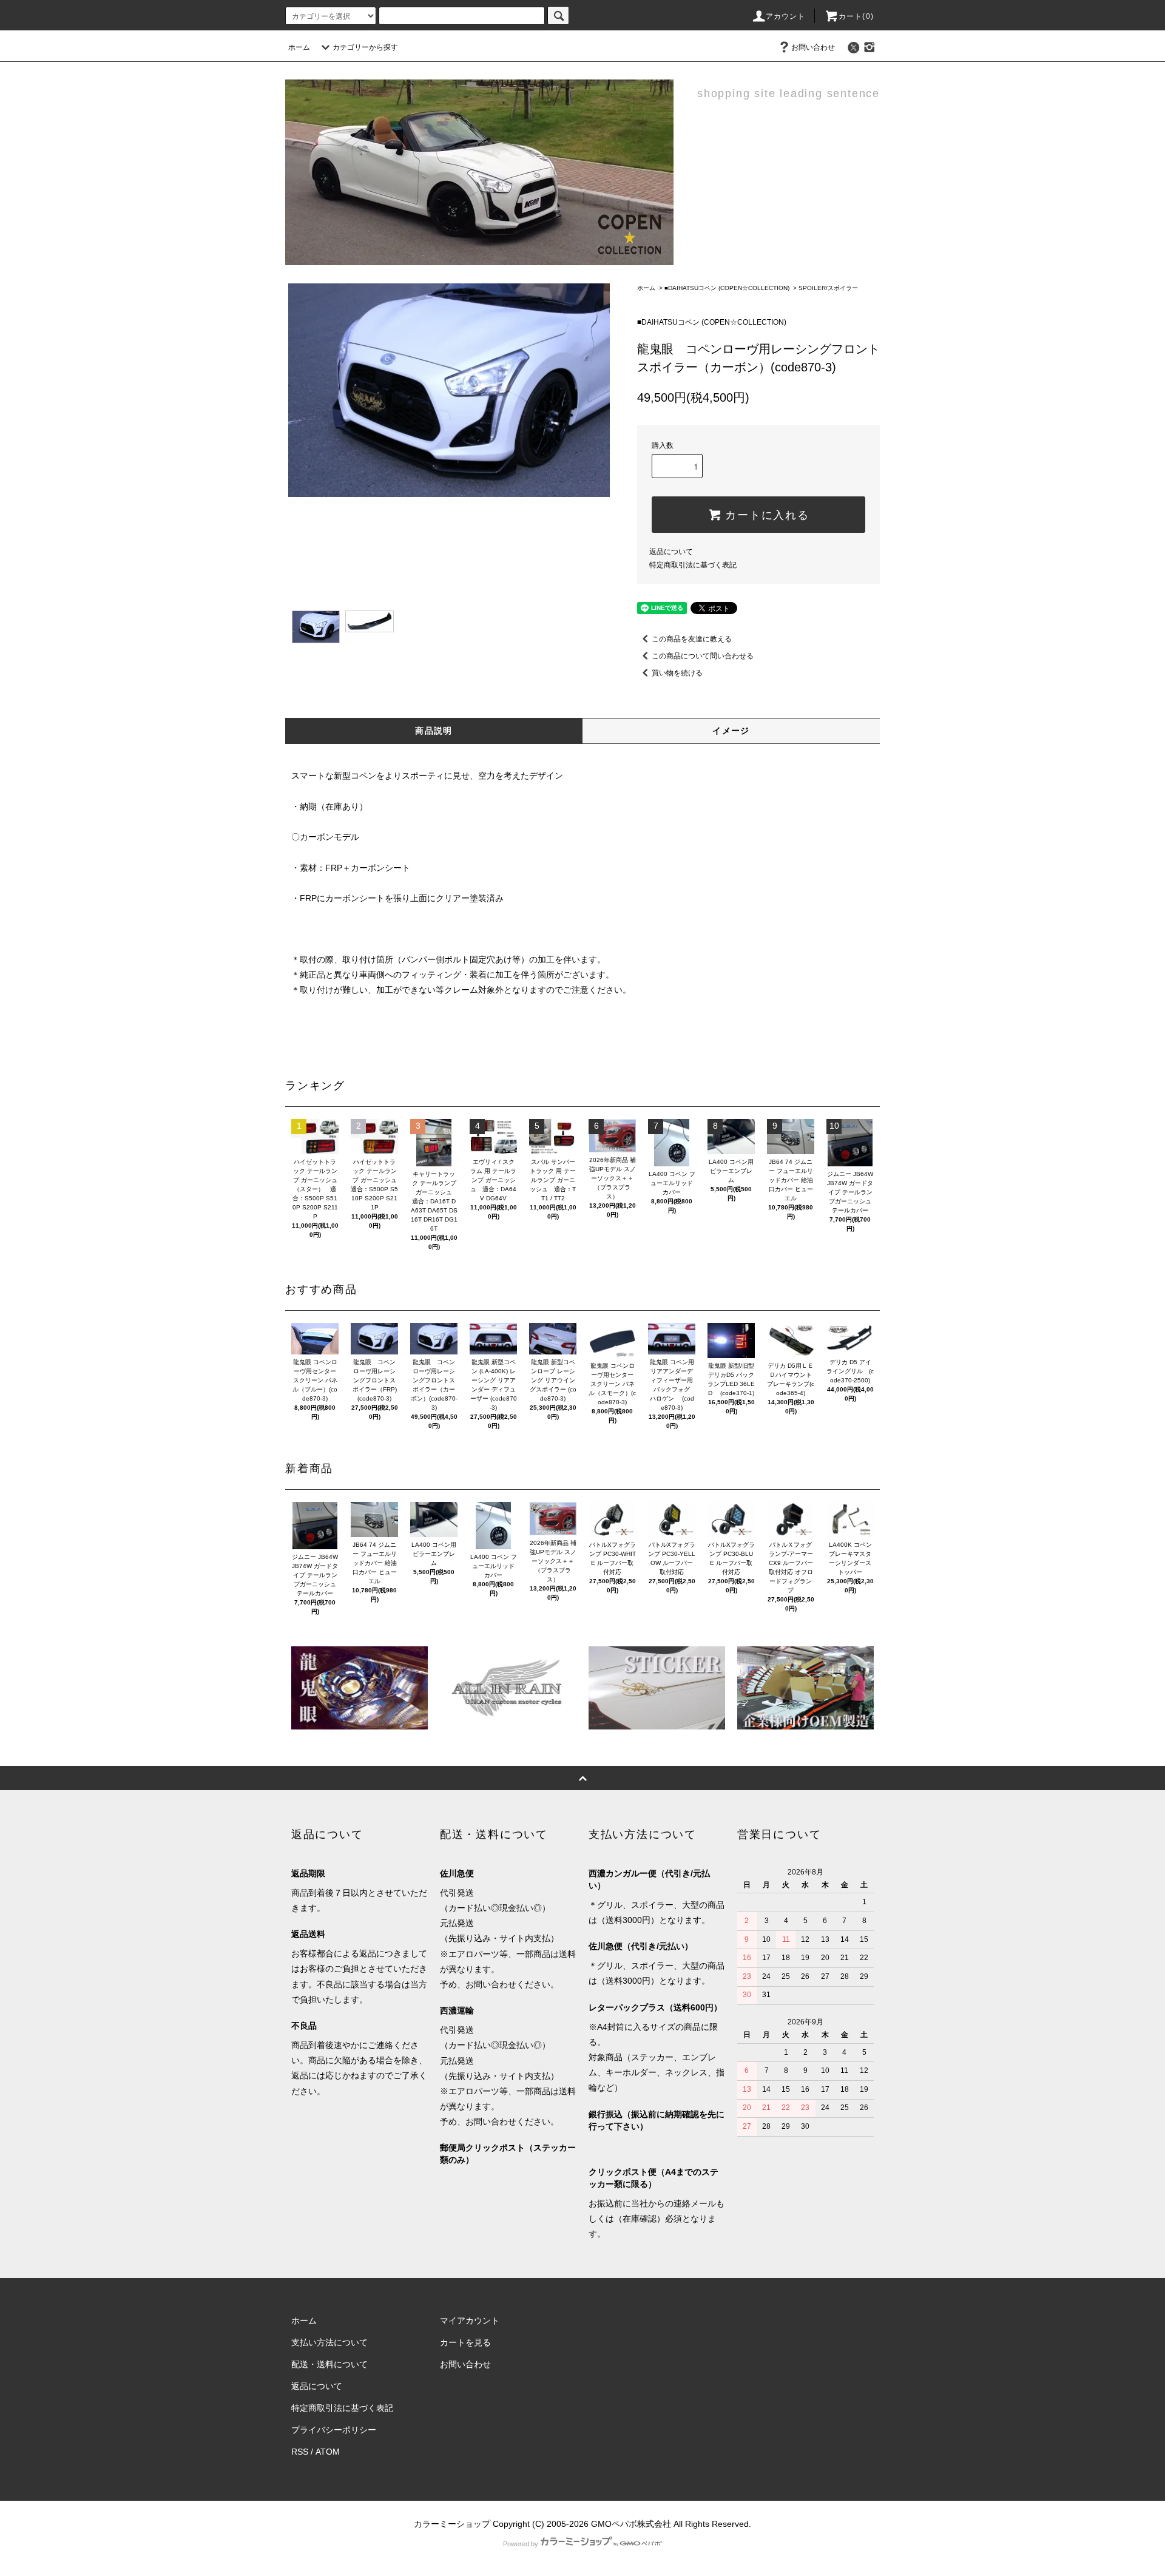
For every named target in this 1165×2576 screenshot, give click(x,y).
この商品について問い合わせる (703, 656)
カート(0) (856, 16)
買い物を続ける (677, 673)
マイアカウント (470, 2321)
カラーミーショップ (452, 2524)
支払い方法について (329, 2342)
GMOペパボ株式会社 (631, 2524)
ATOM (328, 2452)
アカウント (786, 16)
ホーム (299, 47)
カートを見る (465, 2342)
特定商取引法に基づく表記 (693, 565)
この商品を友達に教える (692, 639)
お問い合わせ (813, 47)
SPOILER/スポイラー (828, 288)
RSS (300, 2452)
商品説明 (434, 731)
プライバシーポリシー (334, 2430)
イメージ (731, 731)
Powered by (521, 2544)
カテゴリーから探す (365, 47)
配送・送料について (329, 2364)
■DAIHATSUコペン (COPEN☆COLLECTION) (727, 288)
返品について (671, 552)
